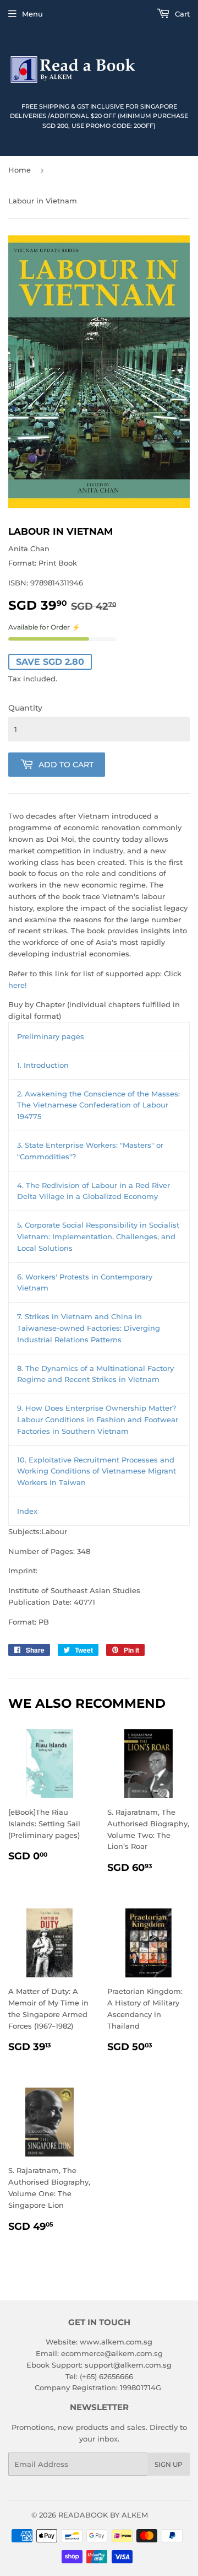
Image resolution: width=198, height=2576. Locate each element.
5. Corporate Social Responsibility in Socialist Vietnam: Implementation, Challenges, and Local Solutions (98, 1236)
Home (20, 170)
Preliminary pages (51, 1036)
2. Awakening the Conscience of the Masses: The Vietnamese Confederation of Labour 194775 (98, 1105)
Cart (181, 14)
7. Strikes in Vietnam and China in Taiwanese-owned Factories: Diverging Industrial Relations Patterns (89, 1328)
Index (27, 1511)
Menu (32, 14)
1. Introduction (43, 1065)
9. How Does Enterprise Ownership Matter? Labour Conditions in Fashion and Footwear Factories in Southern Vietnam (98, 1419)
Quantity (25, 708)
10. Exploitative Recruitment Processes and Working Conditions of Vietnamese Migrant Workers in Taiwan (97, 1471)
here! (17, 985)
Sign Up (169, 2464)
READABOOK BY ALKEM (103, 2515)
